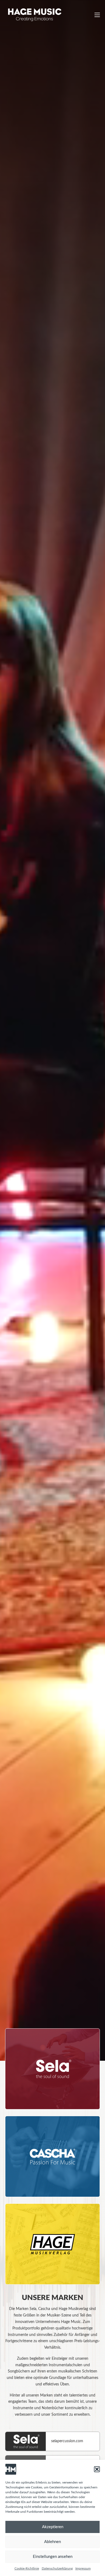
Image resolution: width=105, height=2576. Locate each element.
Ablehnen (52, 2542)
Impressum (83, 2568)
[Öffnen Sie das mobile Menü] (97, 15)
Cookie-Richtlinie (27, 2568)
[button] (97, 2469)
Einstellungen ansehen (53, 2557)
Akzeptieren (53, 2527)
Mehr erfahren (33, 2099)
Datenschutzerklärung (57, 2568)
